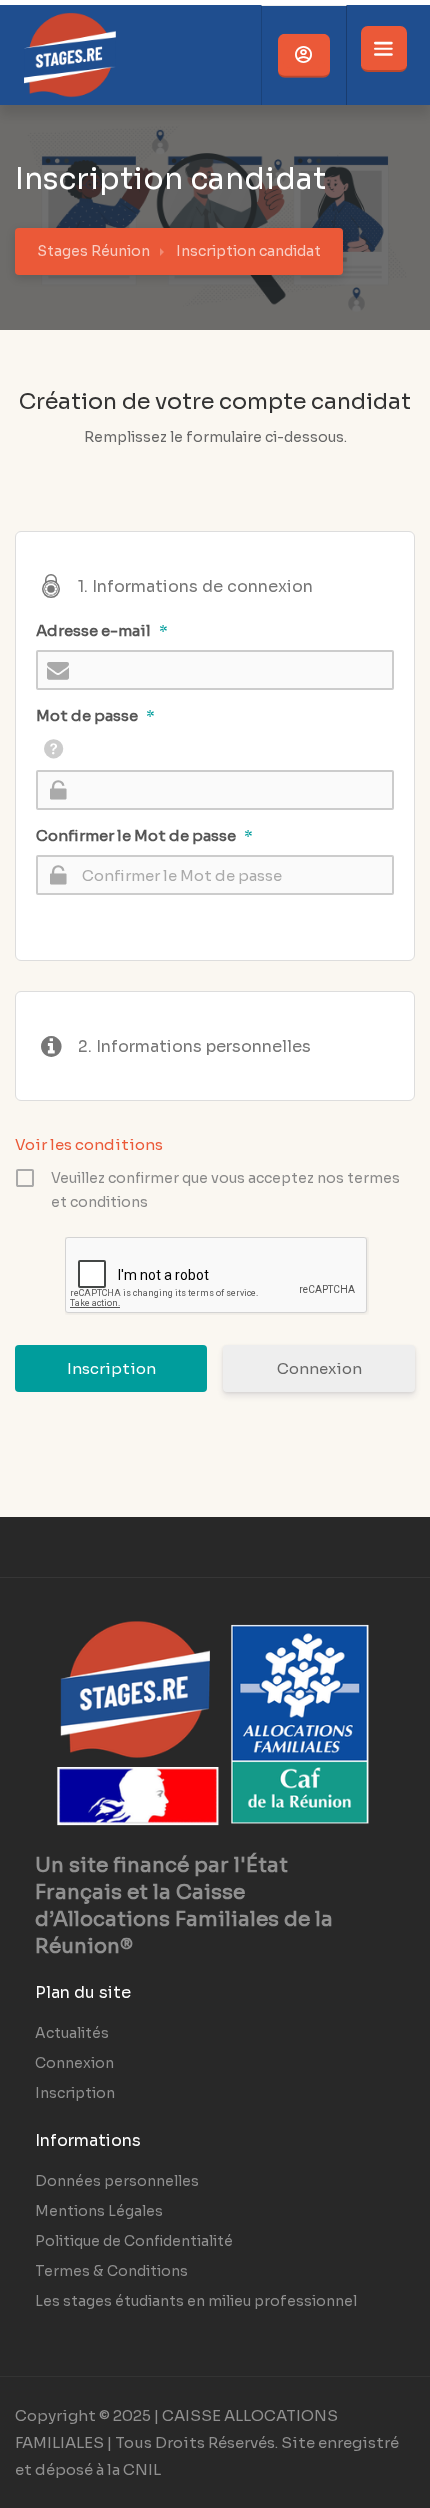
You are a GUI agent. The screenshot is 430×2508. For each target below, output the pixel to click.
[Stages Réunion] (70, 99)
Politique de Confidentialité (134, 2241)
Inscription (75, 2093)
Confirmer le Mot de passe (144, 835)
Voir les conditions (89, 1144)
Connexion (319, 1368)
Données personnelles (117, 2181)
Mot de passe (95, 715)
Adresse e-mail (102, 630)
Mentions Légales (99, 2211)
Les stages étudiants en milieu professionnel (196, 2301)
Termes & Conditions (111, 2271)
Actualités (72, 2033)
